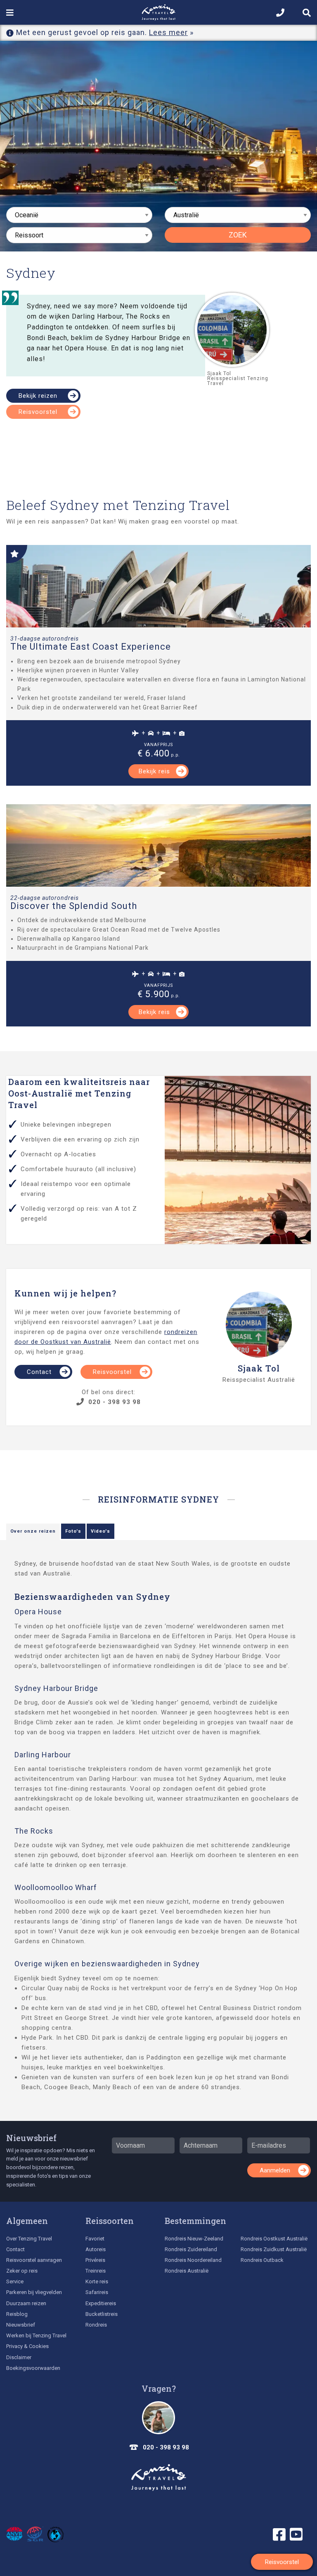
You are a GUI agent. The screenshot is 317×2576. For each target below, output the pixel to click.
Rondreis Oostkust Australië (274, 2239)
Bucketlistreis (102, 2314)
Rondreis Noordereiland (193, 2260)
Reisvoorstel (38, 412)
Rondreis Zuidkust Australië (274, 2249)
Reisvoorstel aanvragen (34, 2260)
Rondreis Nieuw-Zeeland (194, 2239)
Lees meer (168, 32)
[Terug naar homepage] (158, 2477)
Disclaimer (19, 2357)
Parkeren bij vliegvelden (34, 2292)
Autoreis (96, 2249)
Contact (39, 1372)
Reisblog (17, 2314)
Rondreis (96, 2325)
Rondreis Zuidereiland (191, 2249)
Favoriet (95, 2239)
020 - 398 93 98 (115, 1402)
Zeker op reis (22, 2271)
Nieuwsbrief (31, 2138)
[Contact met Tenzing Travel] (158, 2418)
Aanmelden (275, 2170)
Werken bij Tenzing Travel (36, 2335)
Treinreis (96, 2271)
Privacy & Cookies (27, 2346)
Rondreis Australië (187, 2271)
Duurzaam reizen (26, 2303)
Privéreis (95, 2260)
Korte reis (97, 2281)
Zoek (238, 235)
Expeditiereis (101, 2303)
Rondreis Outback (262, 2260)
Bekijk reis (154, 771)
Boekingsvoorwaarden (33, 2368)
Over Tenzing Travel (29, 2239)
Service (15, 2281)
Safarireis (97, 2292)
